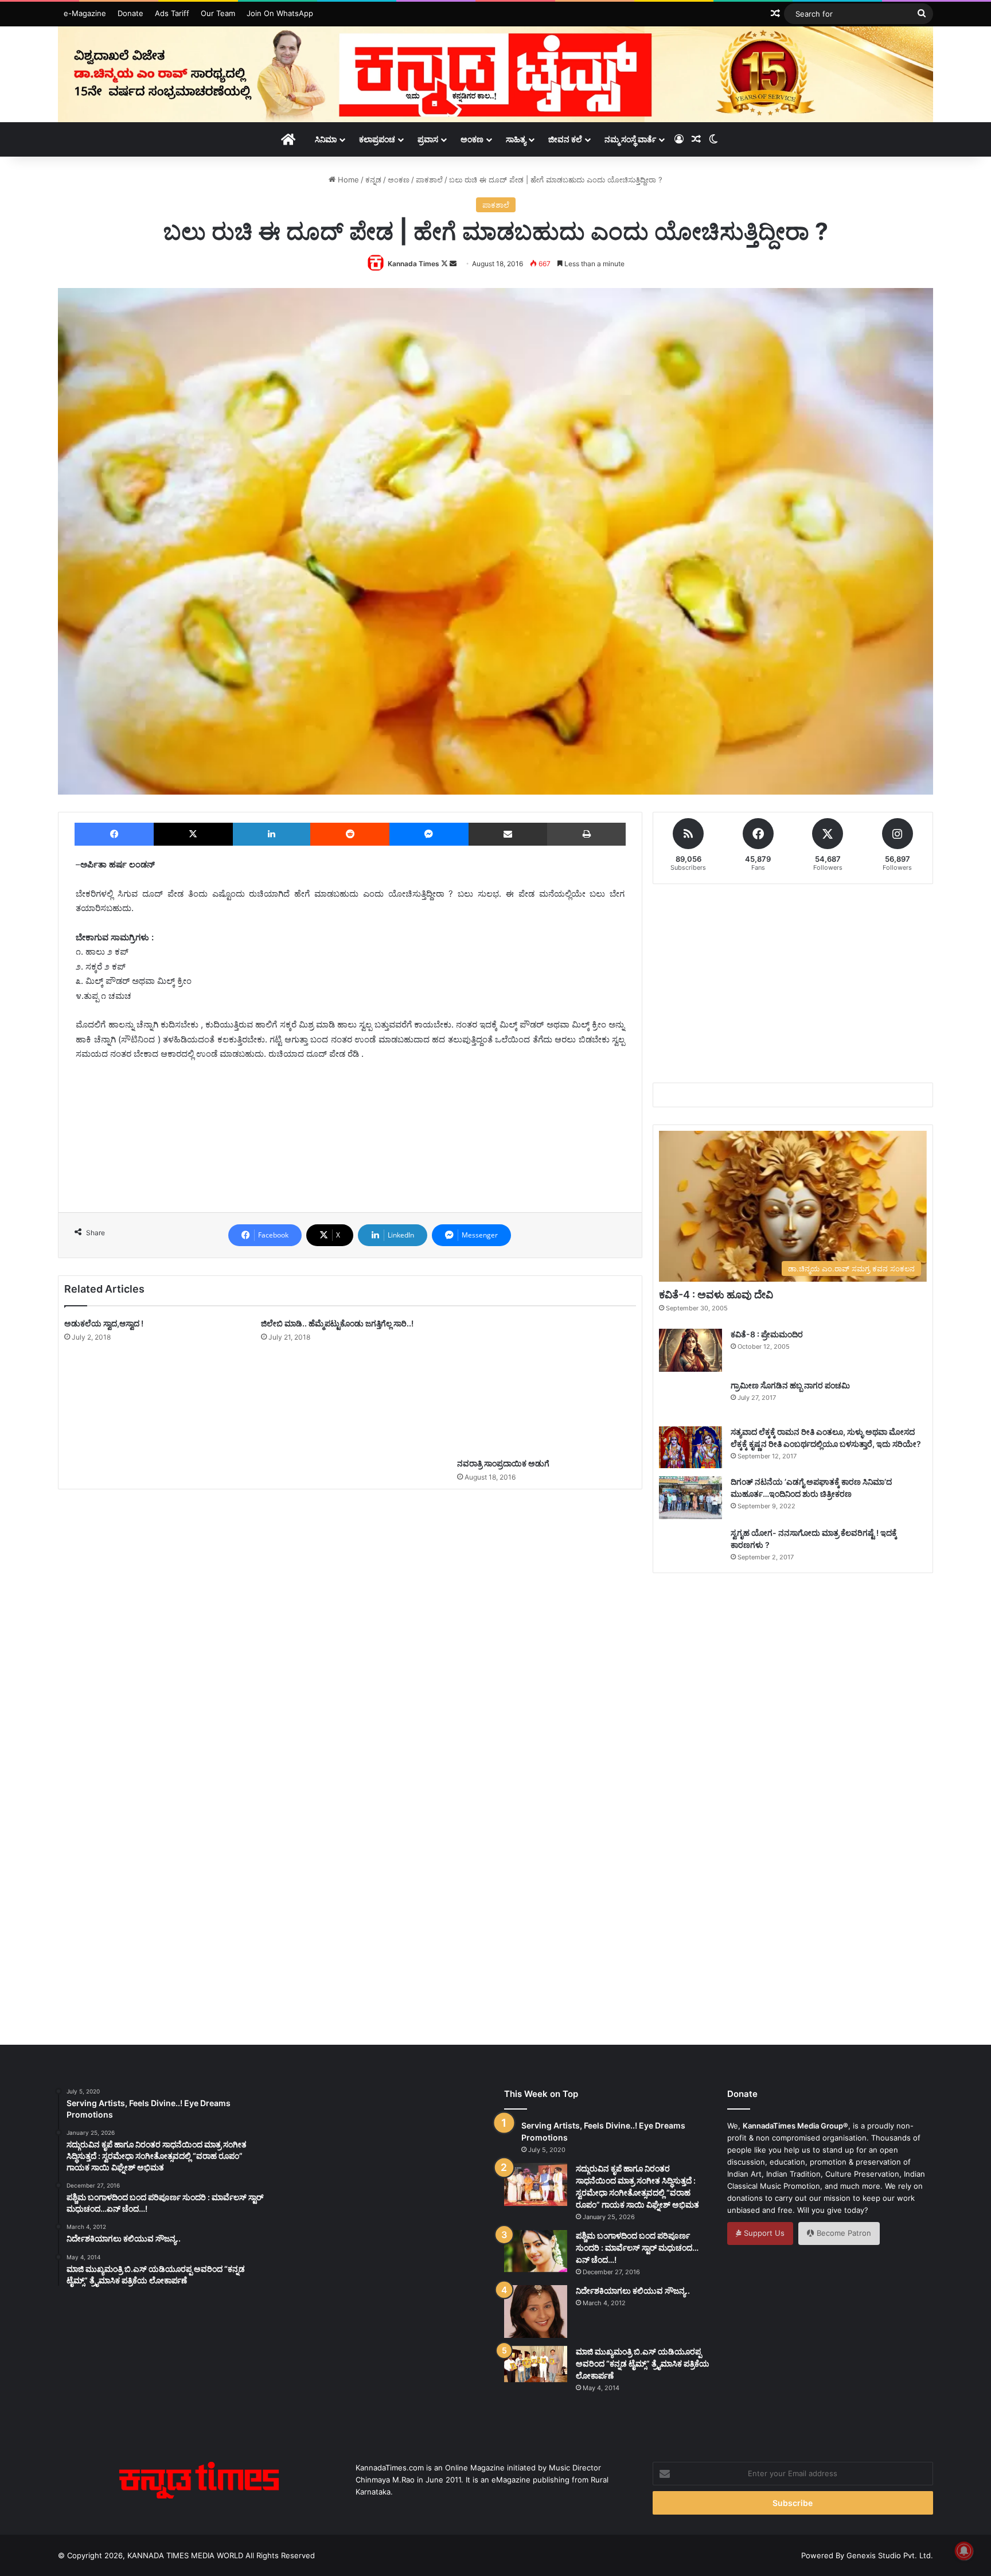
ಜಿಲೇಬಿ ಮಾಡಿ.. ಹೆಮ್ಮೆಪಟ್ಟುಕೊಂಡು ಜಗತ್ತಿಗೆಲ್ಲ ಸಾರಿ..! (337, 1323)
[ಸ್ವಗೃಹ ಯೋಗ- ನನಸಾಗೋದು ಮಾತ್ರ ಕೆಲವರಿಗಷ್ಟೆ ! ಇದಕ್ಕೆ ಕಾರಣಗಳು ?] (690, 1547)
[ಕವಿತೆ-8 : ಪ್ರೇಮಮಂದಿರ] (690, 1350)
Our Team (218, 13)
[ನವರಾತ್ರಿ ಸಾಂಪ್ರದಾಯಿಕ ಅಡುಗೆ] (547, 1385)
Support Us (763, 2233)
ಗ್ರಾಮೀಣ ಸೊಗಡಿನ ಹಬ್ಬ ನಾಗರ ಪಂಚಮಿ (790, 1385)
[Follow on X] (445, 264)
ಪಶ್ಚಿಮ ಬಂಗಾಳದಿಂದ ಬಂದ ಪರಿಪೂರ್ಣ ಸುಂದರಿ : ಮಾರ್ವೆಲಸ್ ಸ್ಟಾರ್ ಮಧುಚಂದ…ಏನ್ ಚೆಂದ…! (637, 2248)
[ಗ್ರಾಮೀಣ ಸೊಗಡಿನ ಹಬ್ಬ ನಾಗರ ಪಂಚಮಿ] (690, 1399)
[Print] (586, 834)
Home (347, 180)
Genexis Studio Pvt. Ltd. (890, 2555)
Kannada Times (413, 264)
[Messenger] (429, 834)
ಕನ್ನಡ (373, 180)
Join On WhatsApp (280, 13)
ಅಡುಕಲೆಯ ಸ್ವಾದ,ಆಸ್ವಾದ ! (104, 1323)
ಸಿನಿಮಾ (326, 139)
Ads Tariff (172, 13)
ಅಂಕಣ (472, 139)
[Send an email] (453, 264)
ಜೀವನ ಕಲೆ (565, 139)
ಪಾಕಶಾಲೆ (429, 180)
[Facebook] (114, 834)
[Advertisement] (350, 1148)
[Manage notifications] (964, 2551)
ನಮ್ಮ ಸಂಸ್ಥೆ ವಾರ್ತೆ (630, 139)
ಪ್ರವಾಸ (428, 139)
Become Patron (843, 2233)
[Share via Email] (508, 834)
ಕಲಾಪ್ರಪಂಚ (377, 139)
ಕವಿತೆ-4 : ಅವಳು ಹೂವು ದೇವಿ (716, 1295)
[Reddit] (350, 834)
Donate (130, 13)
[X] (193, 834)
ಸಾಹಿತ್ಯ (516, 139)
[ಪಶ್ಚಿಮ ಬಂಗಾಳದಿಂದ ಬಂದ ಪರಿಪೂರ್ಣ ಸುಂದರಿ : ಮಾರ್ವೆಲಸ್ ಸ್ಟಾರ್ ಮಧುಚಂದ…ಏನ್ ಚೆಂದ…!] (536, 2251)
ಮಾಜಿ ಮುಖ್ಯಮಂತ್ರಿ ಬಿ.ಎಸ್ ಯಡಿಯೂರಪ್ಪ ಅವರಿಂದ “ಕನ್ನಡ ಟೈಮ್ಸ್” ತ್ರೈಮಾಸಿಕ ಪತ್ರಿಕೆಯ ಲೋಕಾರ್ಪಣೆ (643, 2363)
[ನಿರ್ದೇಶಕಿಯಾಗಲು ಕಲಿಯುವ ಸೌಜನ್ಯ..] (536, 2312)
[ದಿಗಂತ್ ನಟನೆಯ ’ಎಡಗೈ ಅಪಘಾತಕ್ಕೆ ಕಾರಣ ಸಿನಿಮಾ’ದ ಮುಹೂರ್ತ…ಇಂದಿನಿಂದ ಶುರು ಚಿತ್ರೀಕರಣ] (690, 1498)
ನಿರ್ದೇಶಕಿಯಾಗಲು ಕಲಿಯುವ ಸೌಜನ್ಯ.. (633, 2291)
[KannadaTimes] (495, 74)
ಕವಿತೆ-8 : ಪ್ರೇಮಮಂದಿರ (767, 1334)
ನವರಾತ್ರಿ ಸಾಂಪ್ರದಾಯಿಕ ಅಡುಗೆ (503, 1463)
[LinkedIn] (272, 834)
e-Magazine (85, 13)
